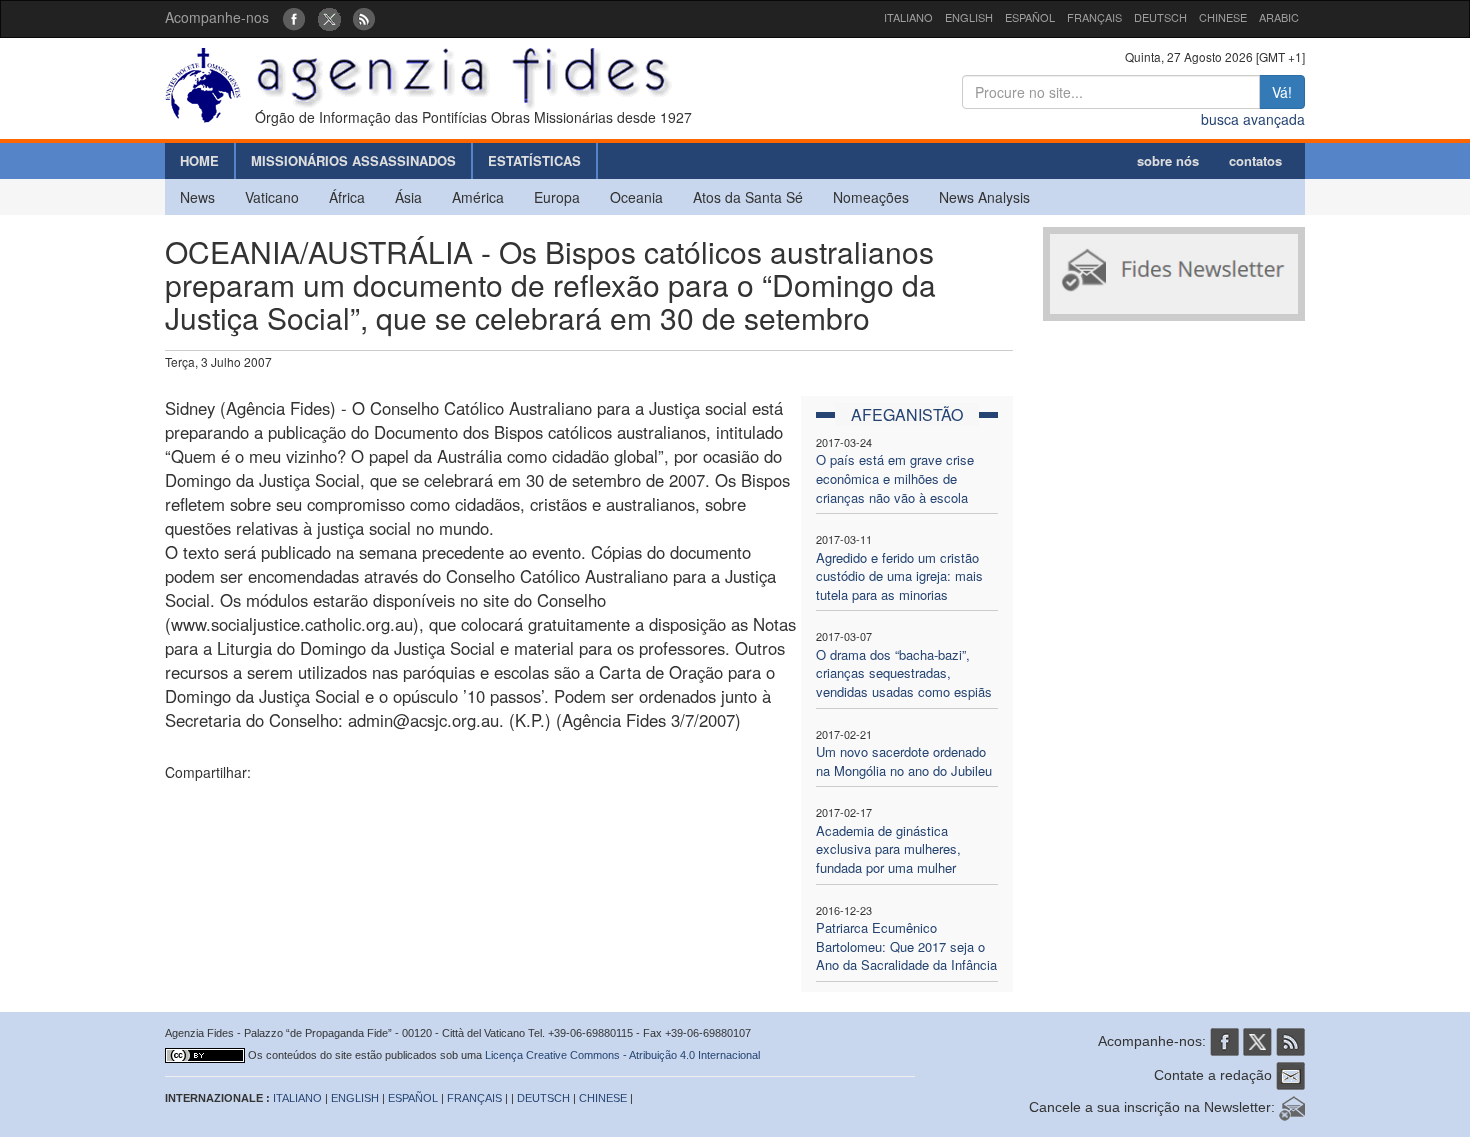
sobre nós (1168, 160)
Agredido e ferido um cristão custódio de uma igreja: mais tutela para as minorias (899, 576)
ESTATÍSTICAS (534, 160)
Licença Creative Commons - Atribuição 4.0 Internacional (622, 1055)
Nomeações (871, 197)
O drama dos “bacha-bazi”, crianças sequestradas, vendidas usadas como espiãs (904, 673)
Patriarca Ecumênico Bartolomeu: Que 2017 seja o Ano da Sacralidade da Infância (906, 946)
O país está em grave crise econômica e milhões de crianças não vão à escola (895, 478)
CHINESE (1223, 17)
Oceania (636, 197)
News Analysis (984, 197)
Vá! (1282, 92)
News (197, 197)
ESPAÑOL (1030, 17)
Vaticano (272, 197)
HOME (199, 160)
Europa (557, 197)
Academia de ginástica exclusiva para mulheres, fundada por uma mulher (888, 849)
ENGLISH (969, 17)
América (478, 197)
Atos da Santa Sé (748, 197)
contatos (1255, 160)
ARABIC (1279, 17)
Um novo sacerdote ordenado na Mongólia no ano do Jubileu (904, 761)
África (347, 197)
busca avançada (1253, 119)
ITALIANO (908, 17)
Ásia (408, 197)
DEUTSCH (1160, 17)
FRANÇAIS (1094, 17)
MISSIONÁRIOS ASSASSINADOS (353, 160)
